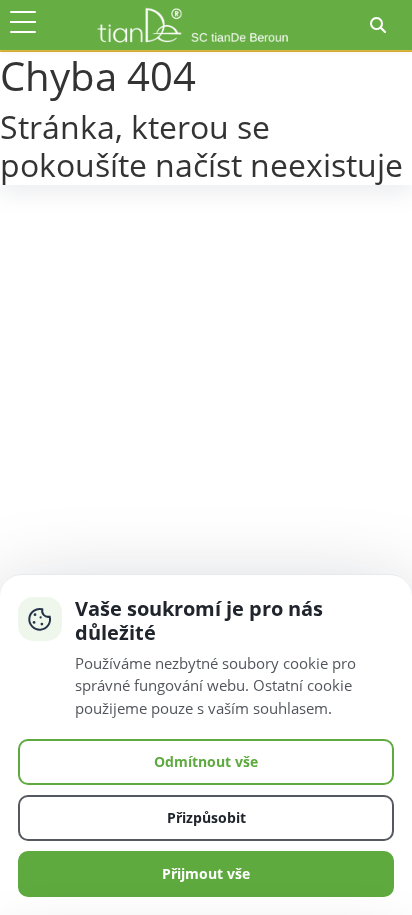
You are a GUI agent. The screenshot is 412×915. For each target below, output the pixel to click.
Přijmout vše (206, 873)
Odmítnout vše (206, 761)
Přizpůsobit (206, 817)
